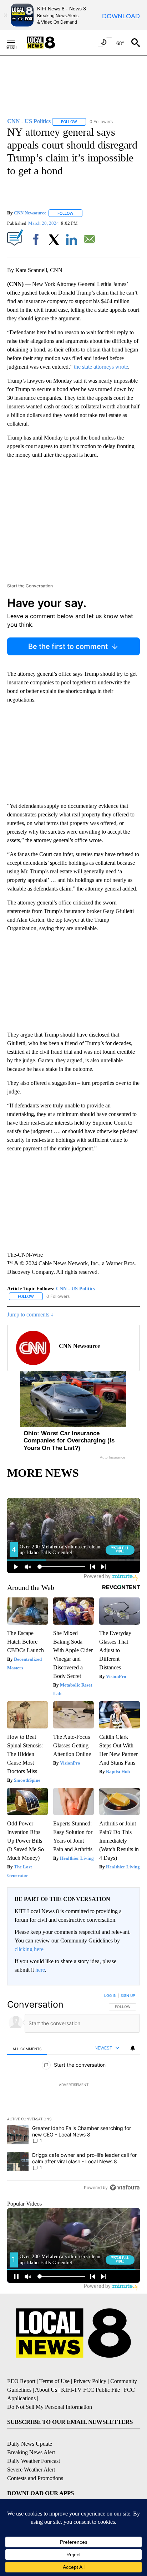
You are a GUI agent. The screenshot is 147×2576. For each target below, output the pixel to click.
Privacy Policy (90, 2381)
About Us (46, 2390)
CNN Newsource (30, 213)
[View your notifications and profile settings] (133, 2048)
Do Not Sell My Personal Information (50, 2407)
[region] (73, 2093)
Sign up (128, 1995)
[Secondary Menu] (16, 43)
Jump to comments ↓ (30, 1314)
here (40, 1970)
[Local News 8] (50, 43)
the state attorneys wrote (101, 367)
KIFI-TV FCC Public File (90, 2390)
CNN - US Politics (75, 1289)
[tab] (27, 2049)
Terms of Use (54, 2381)
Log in (110, 1995)
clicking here (29, 1949)
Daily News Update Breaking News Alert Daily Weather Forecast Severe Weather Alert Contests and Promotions (35, 2461)
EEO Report (21, 2381)
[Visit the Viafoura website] (125, 2187)
